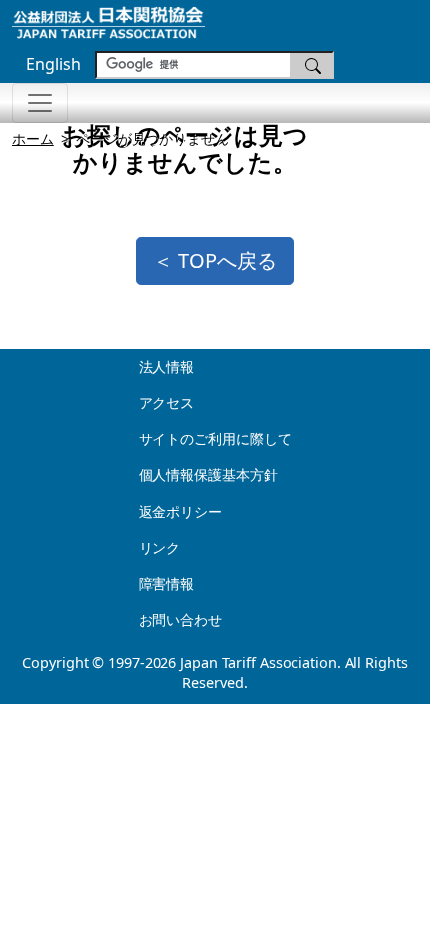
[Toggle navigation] (40, 103)
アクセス (167, 402)
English (53, 64)
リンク (160, 547)
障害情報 (167, 583)
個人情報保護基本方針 (208, 474)
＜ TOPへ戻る (214, 260)
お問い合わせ (180, 619)
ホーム (33, 138)
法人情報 (167, 366)
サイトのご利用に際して (215, 438)
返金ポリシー (180, 511)
